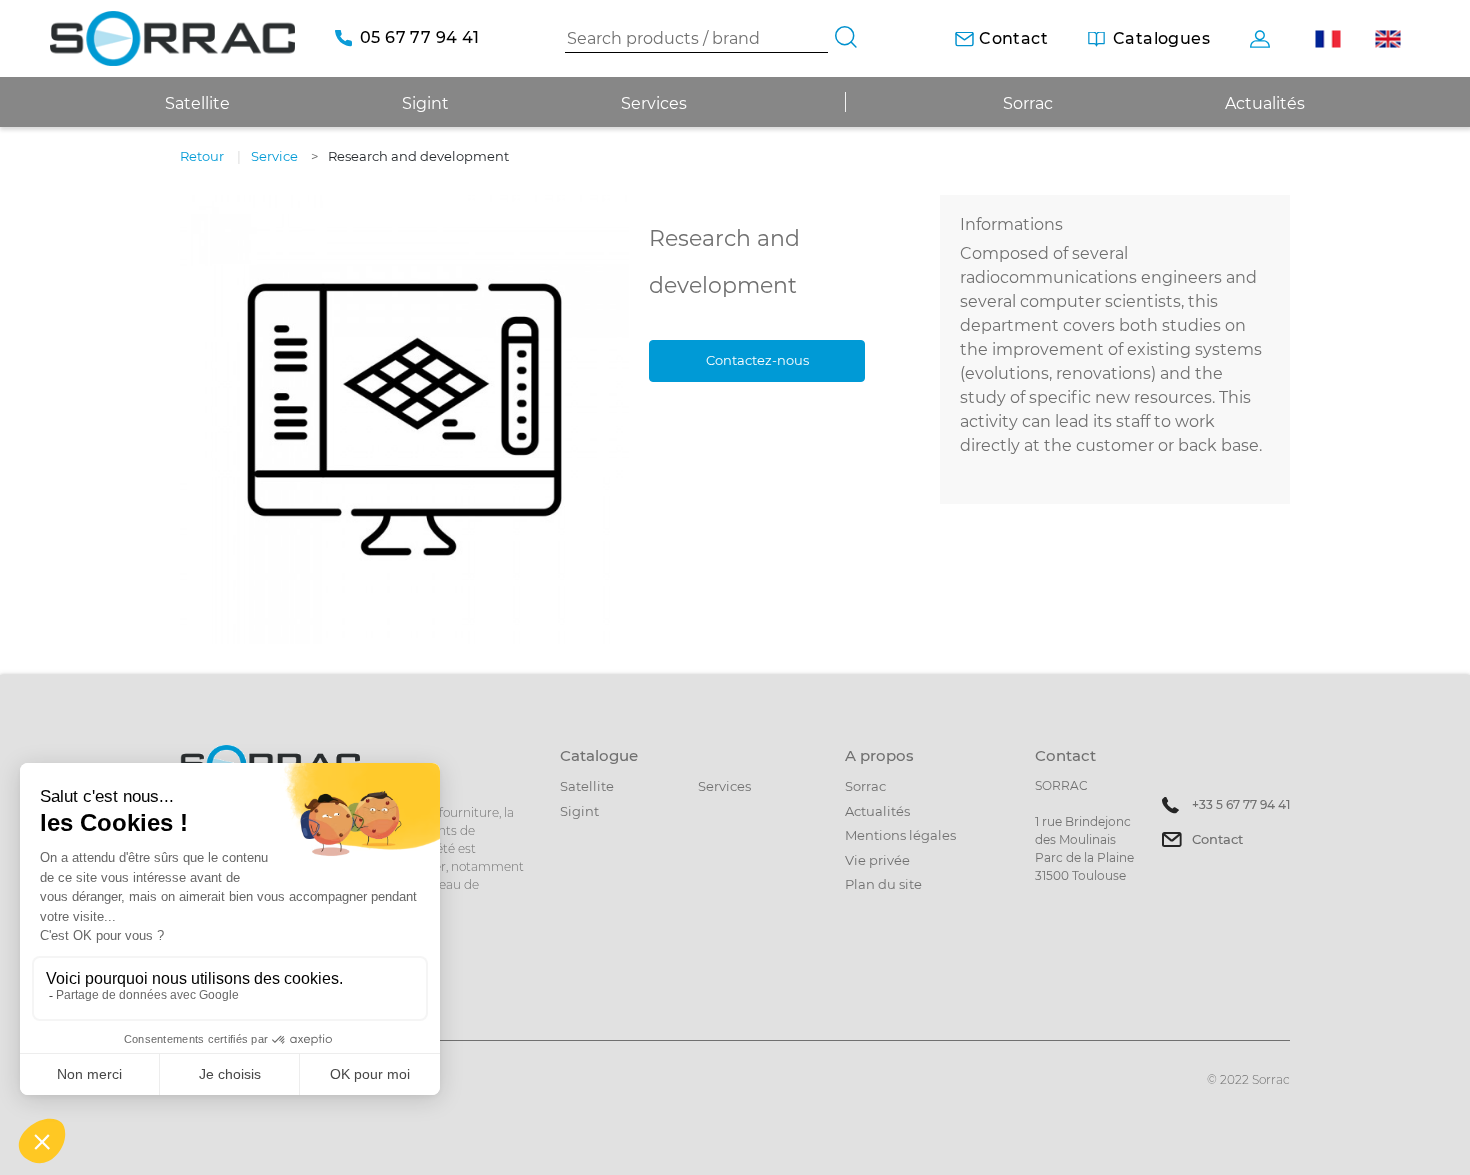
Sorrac (1028, 103)
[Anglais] (1387, 38)
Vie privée (877, 860)
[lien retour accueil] (172, 38)
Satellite (587, 786)
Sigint (579, 811)
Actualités (1265, 103)
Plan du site (883, 884)
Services (654, 103)
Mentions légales (900, 835)
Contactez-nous (757, 360)
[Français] (1327, 38)
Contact (1217, 839)
